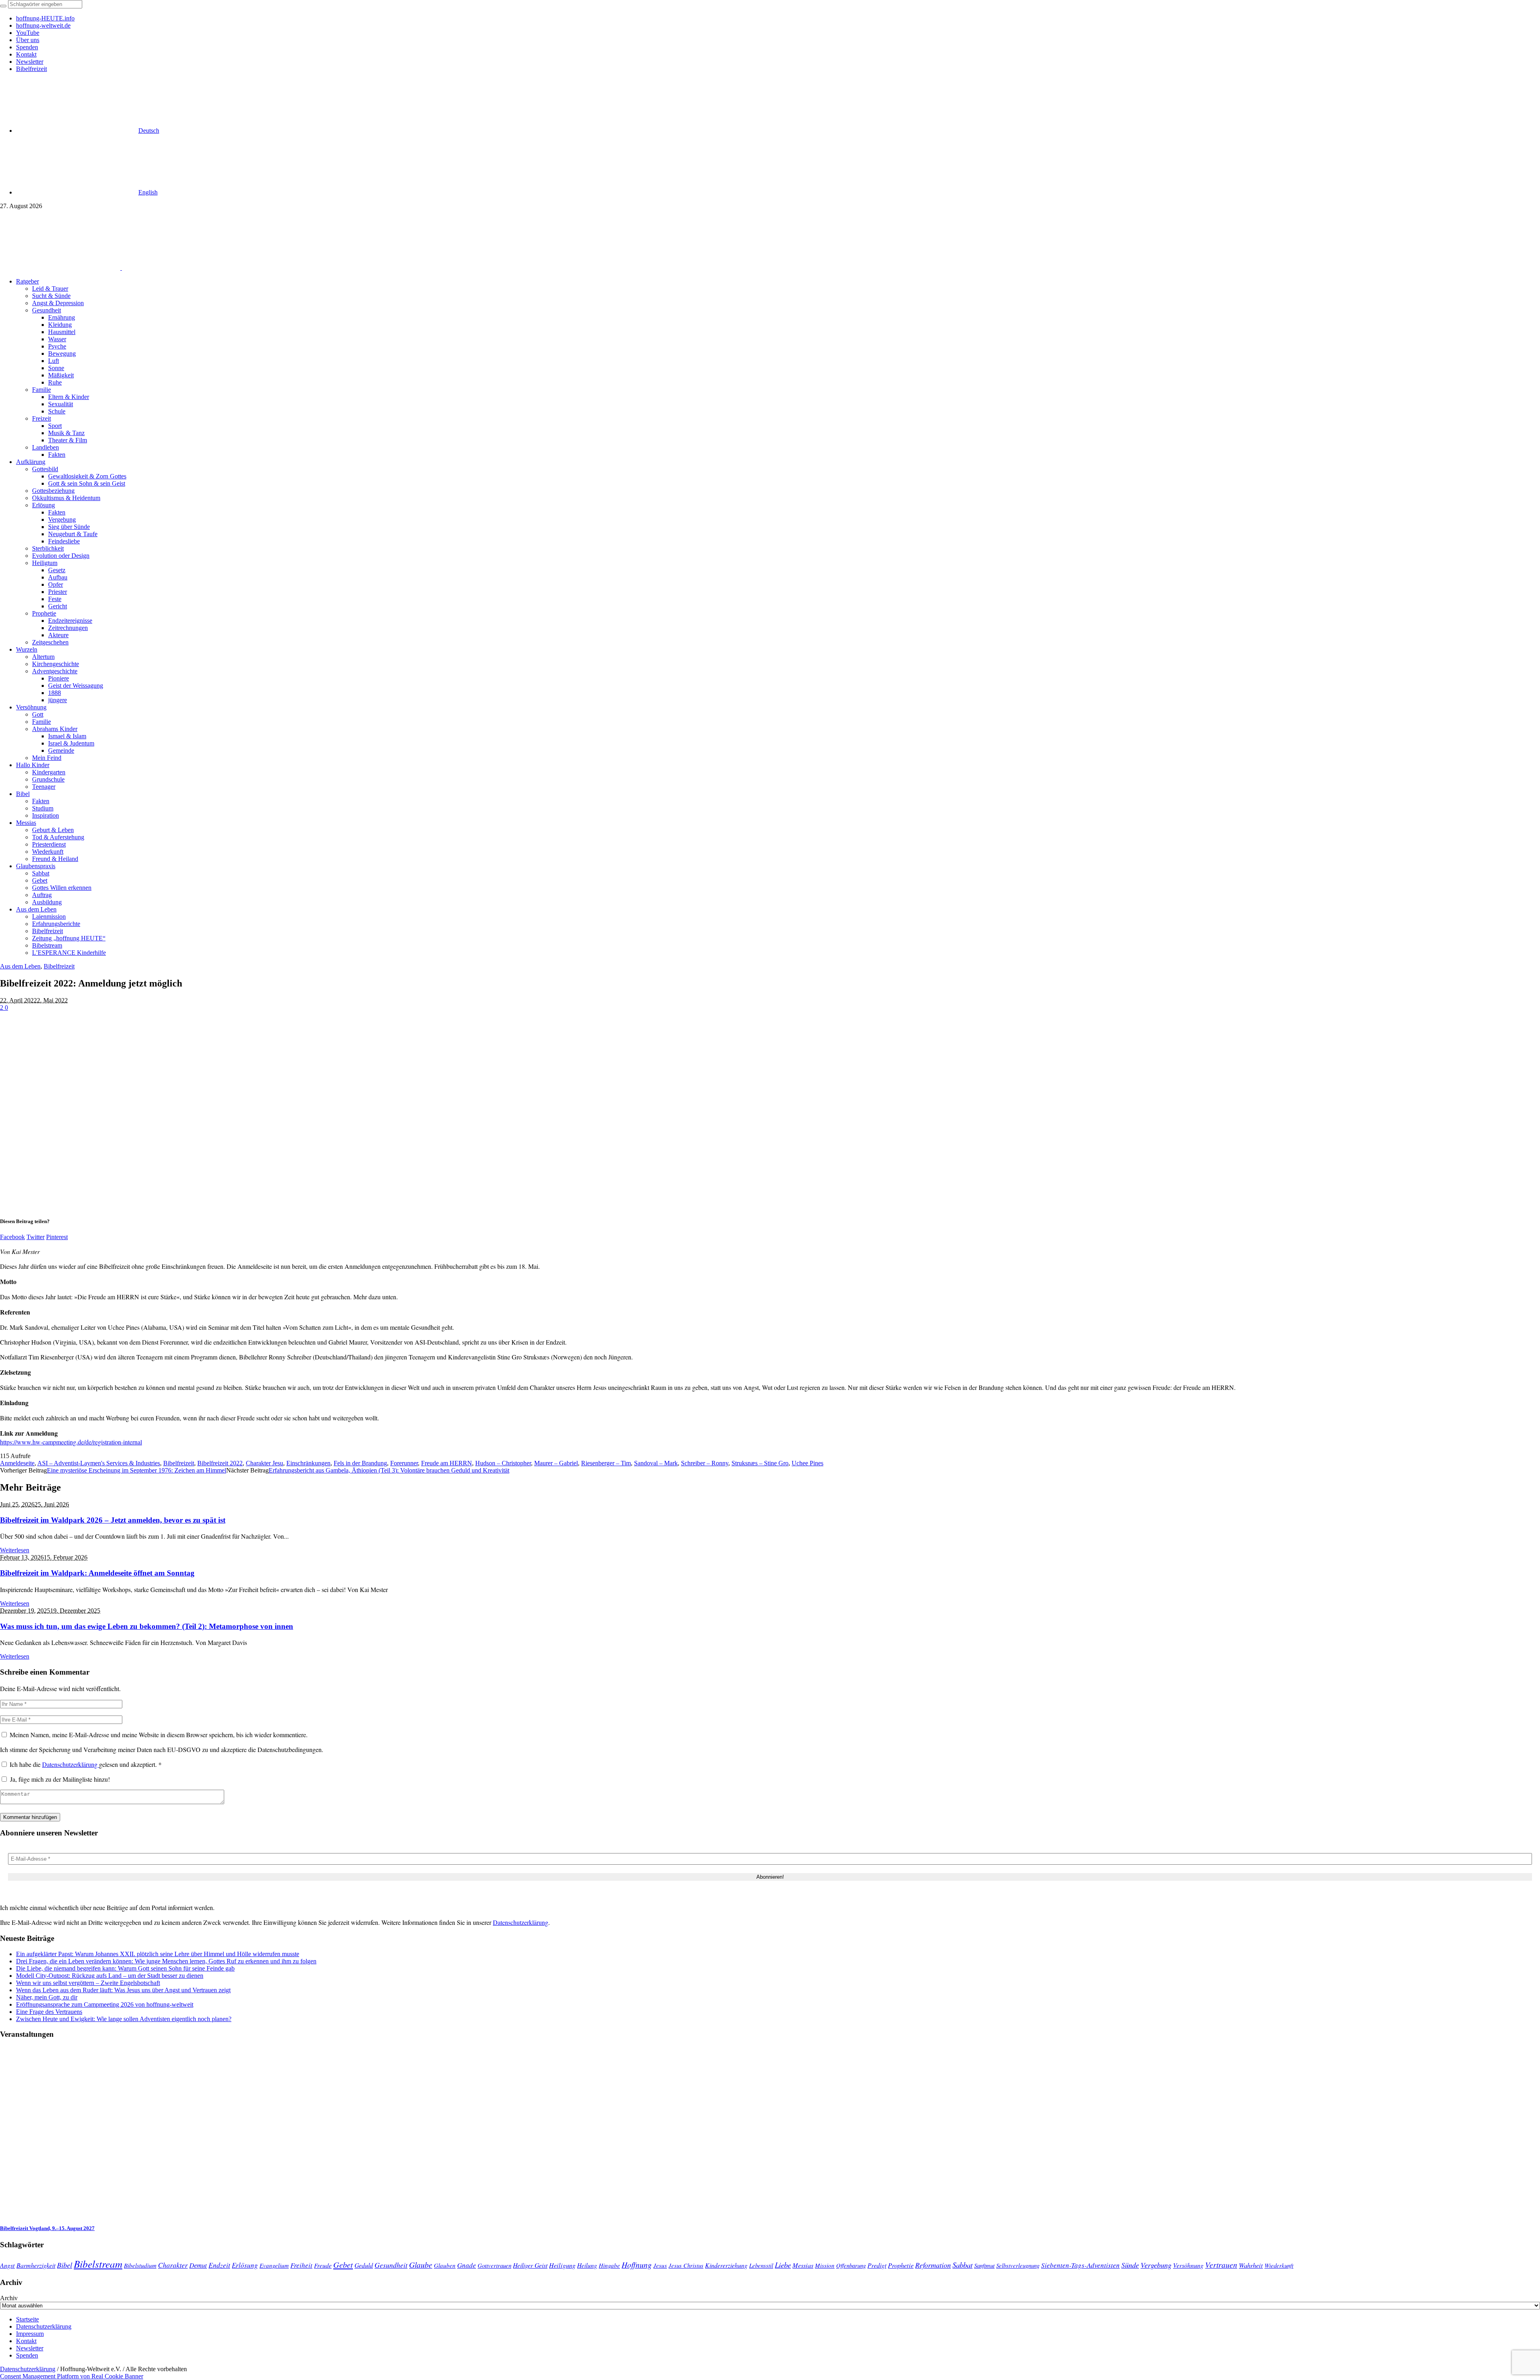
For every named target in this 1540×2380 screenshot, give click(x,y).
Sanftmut (984, 2265)
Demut (198, 2265)
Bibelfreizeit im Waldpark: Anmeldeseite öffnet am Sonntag (97, 1573)
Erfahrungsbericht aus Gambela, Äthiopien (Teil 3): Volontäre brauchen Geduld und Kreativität (389, 1470)
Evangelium (274, 2265)
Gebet (343, 2264)
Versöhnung (1188, 2265)
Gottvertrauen (494, 2265)
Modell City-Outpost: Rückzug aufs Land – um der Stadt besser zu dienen (110, 1976)
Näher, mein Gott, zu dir (47, 1997)
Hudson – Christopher (503, 1463)
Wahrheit (1251, 2265)
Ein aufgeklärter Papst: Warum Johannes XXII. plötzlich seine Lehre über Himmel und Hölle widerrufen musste (158, 1954)
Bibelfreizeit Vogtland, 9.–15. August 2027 (47, 2228)
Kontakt (26, 2341)
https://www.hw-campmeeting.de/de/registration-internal (71, 1442)
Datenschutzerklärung (71, 1764)
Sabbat (962, 2265)
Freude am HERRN (447, 1463)
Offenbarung (851, 2265)
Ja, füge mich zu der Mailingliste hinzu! (59, 1779)
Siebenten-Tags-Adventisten (1080, 2265)
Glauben (445, 2265)
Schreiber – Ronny (705, 1463)
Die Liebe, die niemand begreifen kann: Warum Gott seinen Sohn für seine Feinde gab (125, 1968)
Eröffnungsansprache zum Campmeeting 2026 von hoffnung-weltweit (105, 2004)
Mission (825, 2265)
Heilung (587, 2265)
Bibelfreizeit (59, 966)
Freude (323, 2265)
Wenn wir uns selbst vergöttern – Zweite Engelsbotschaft (88, 1983)
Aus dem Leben (20, 966)
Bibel (65, 2265)
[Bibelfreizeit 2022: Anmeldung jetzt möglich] (188, 1206)
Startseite (27, 2319)
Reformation (933, 2265)
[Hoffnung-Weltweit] (179, 268)
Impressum (30, 2334)
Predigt (877, 2265)
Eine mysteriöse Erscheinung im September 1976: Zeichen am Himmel (137, 1470)
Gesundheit (391, 2265)
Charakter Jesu (264, 1463)
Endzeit (219, 2265)
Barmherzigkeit (36, 2265)
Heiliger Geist (530, 2265)
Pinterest (57, 1237)
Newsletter (30, 2348)
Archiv (9, 2298)
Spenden (27, 2355)
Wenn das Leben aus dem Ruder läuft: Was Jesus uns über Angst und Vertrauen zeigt (123, 1990)
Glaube (421, 2265)
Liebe (783, 2265)
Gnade (467, 2265)
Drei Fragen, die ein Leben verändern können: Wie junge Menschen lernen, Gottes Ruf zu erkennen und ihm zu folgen (166, 1961)
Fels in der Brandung (360, 1463)
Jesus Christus (686, 2265)
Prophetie (901, 2265)
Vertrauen (1221, 2265)
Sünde (1130, 2265)
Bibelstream (98, 2264)
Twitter (35, 1237)
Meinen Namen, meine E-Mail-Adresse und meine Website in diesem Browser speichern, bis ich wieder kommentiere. (159, 1735)
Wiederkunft (1279, 2265)
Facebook (12, 1237)
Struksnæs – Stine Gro (760, 1463)
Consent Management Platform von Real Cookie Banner (72, 2376)
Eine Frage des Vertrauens (49, 2012)
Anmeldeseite (17, 1463)
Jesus (660, 2265)
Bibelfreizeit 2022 (220, 1463)
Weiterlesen (15, 1550)
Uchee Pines (807, 1463)
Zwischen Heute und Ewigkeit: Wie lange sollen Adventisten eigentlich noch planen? (124, 2019)
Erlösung (245, 2265)
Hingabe (609, 2265)
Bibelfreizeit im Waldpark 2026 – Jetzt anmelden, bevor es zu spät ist (113, 1520)
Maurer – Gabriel (556, 1463)
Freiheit (301, 2265)
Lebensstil (761, 2265)
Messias (803, 2265)
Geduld (364, 2265)
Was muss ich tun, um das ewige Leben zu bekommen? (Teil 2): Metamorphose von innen (147, 1626)
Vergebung (1156, 2265)
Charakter (173, 2265)
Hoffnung (637, 2265)
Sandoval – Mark (656, 1463)
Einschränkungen (308, 1463)
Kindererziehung (726, 2265)
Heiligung (562, 2265)
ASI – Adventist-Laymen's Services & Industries (99, 1463)
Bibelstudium (140, 2265)
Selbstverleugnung (1018, 2265)
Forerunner (404, 1463)
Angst (7, 2265)
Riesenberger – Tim (606, 1463)
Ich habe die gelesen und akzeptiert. (86, 1764)
